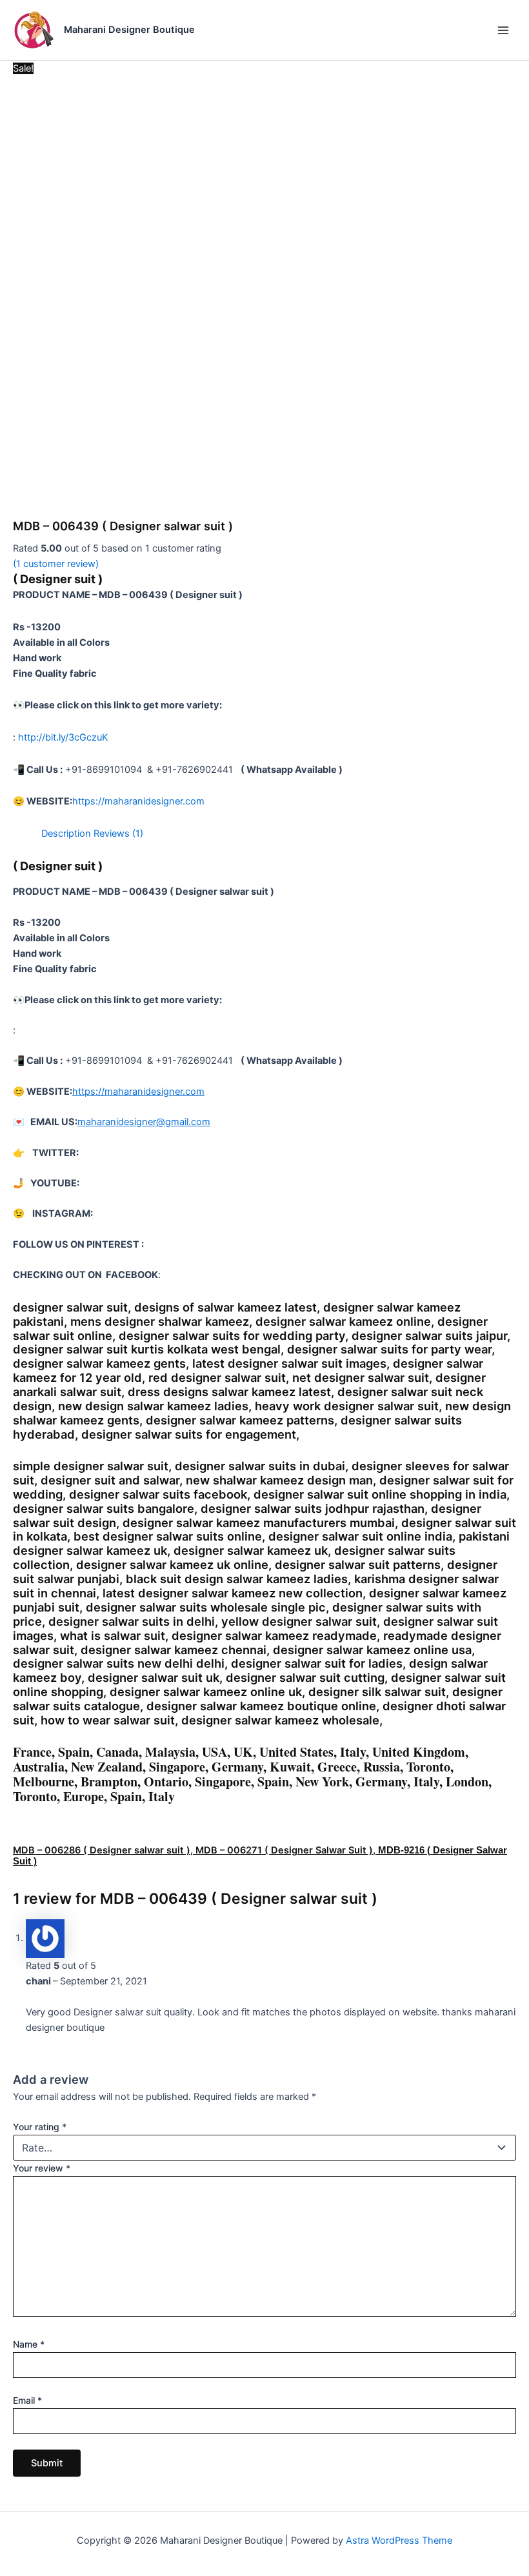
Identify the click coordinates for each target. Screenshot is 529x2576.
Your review (42, 2168)
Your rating (40, 2127)
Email (27, 2400)
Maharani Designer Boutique (129, 30)
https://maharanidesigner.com (138, 801)
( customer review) (56, 564)
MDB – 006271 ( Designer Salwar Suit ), (287, 1850)
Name (29, 2344)
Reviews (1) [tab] (118, 834)
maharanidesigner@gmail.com (144, 1122)
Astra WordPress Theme (399, 2541)
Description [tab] (66, 834)
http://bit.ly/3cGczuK (63, 737)
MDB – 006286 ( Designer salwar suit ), (104, 1850)
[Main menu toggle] (503, 30)
